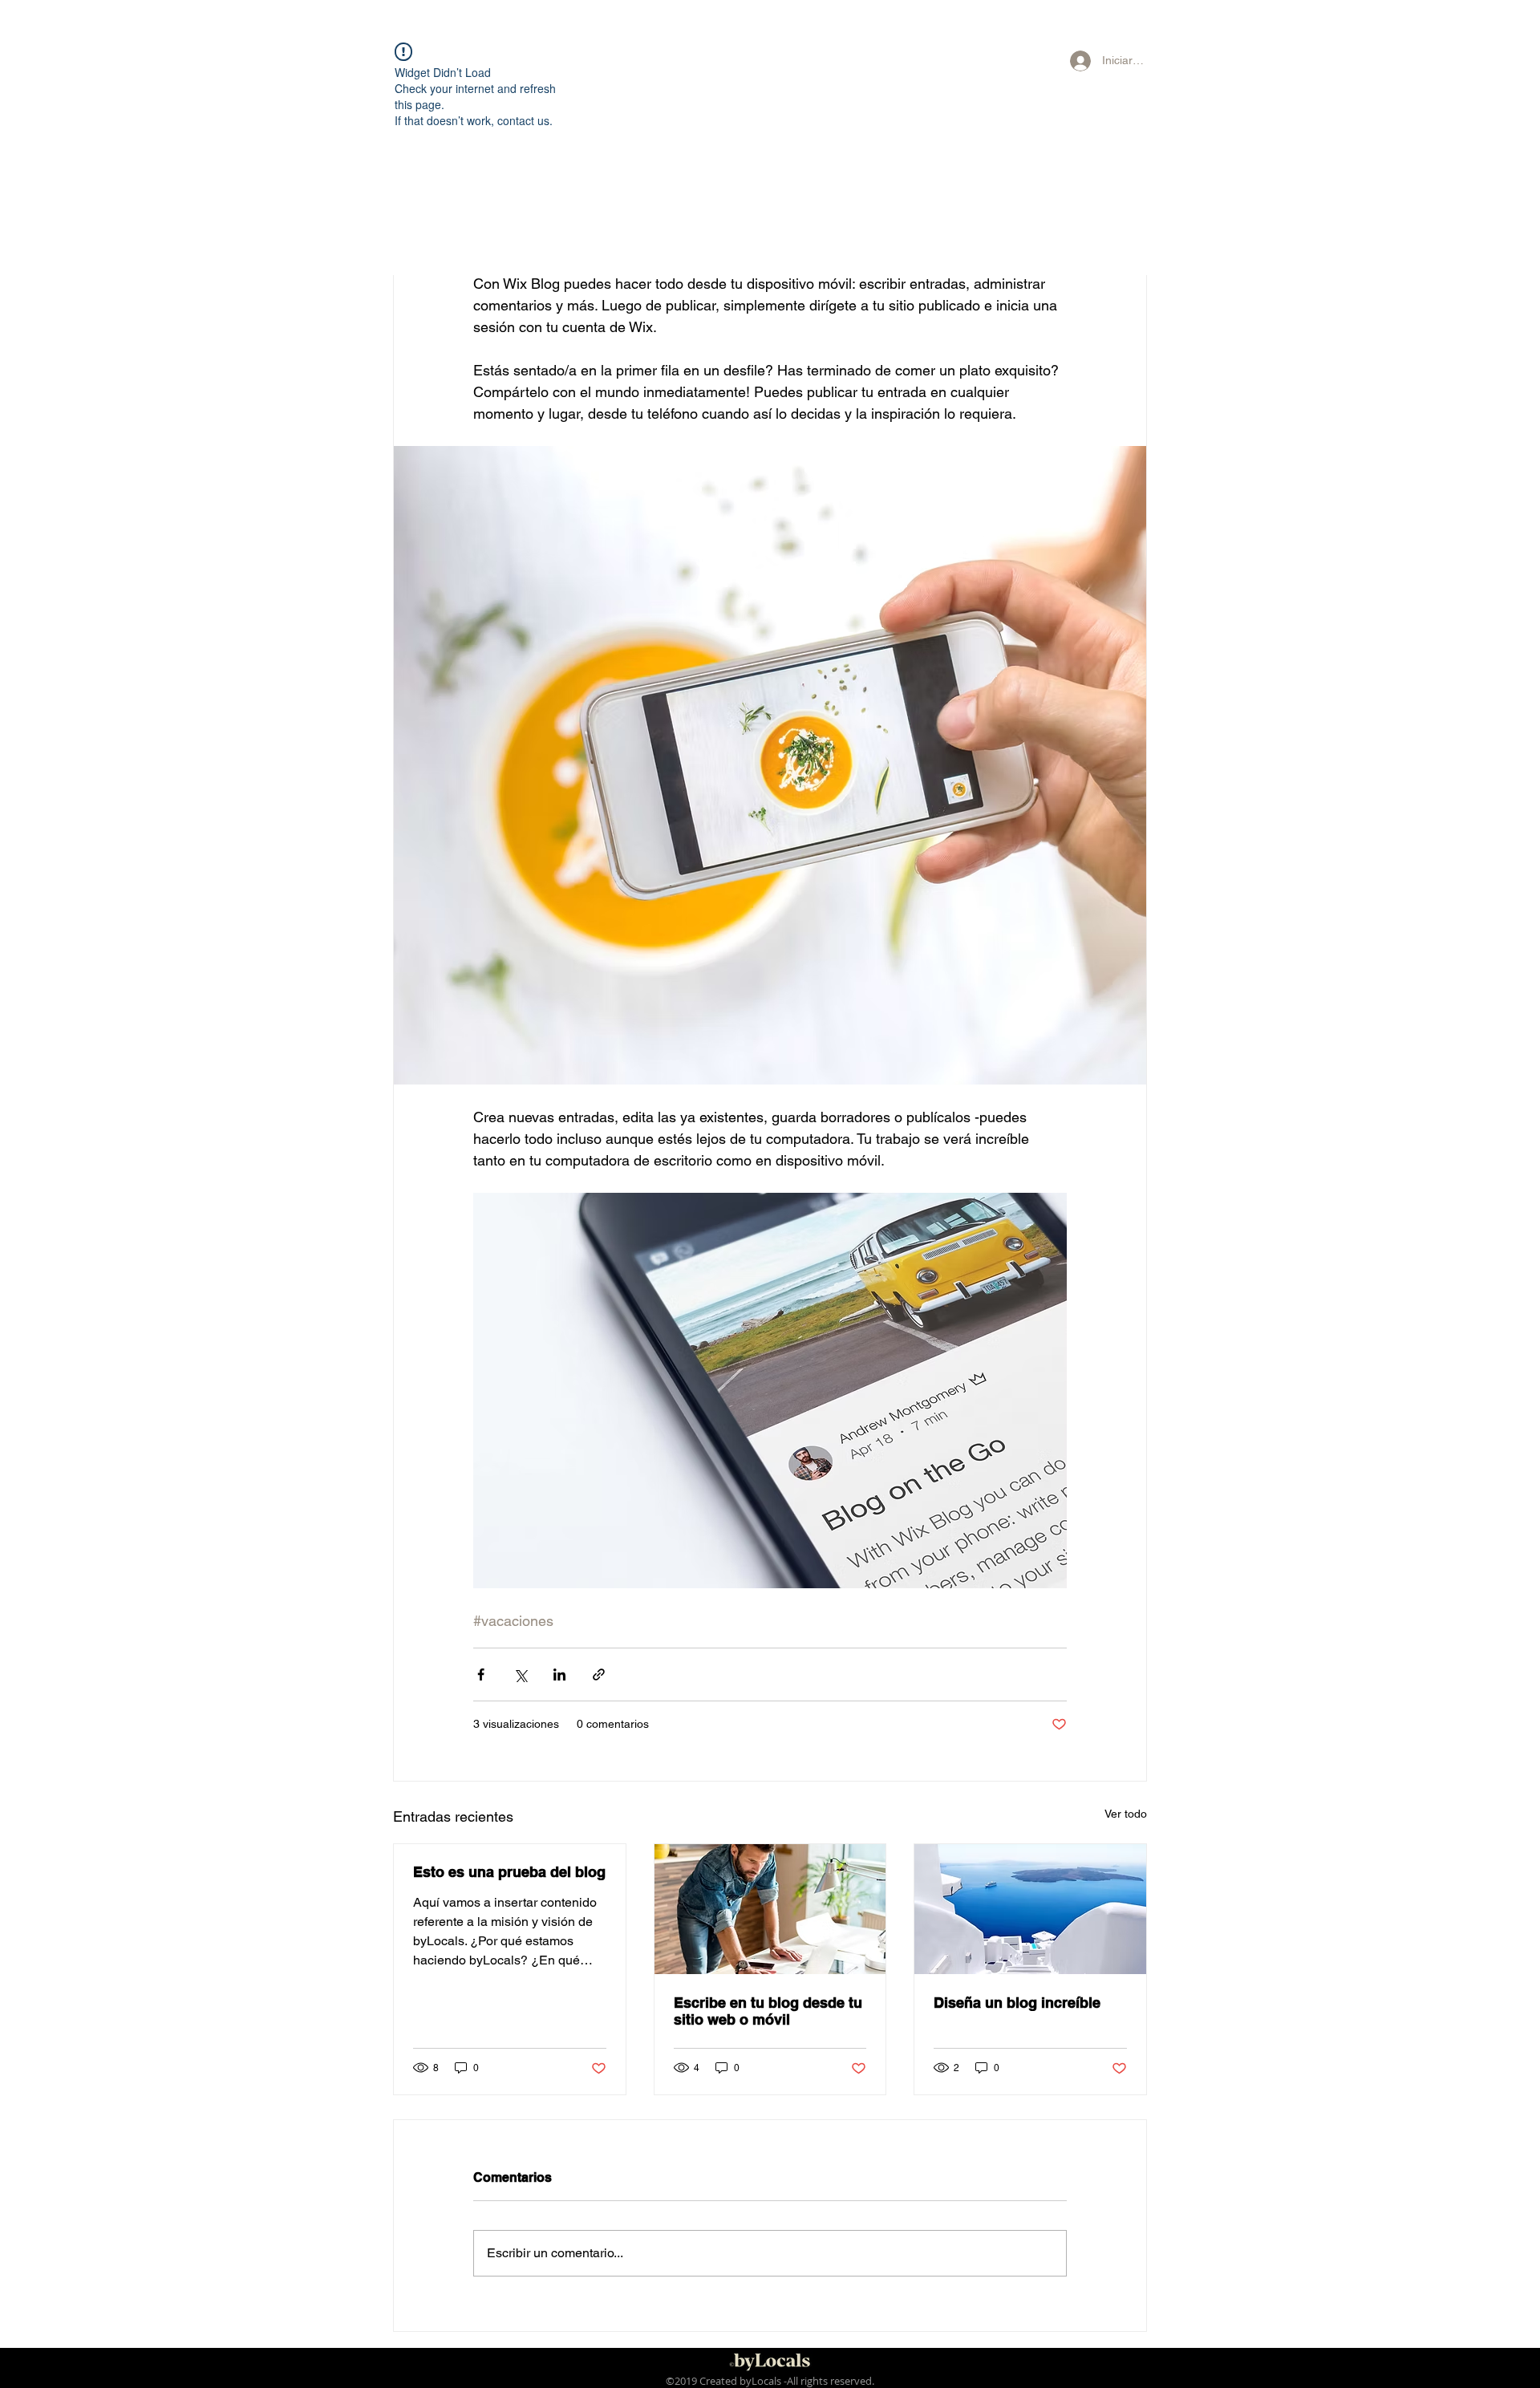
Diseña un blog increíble (1017, 2003)
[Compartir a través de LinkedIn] (559, 1674)
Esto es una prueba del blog (509, 1872)
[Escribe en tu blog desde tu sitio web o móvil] (770, 1909)
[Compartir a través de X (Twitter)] (520, 1674)
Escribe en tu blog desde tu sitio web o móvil (768, 2011)
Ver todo (1126, 1814)
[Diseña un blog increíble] (1030, 1909)
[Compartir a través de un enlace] (599, 1674)
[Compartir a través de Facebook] (481, 1674)
